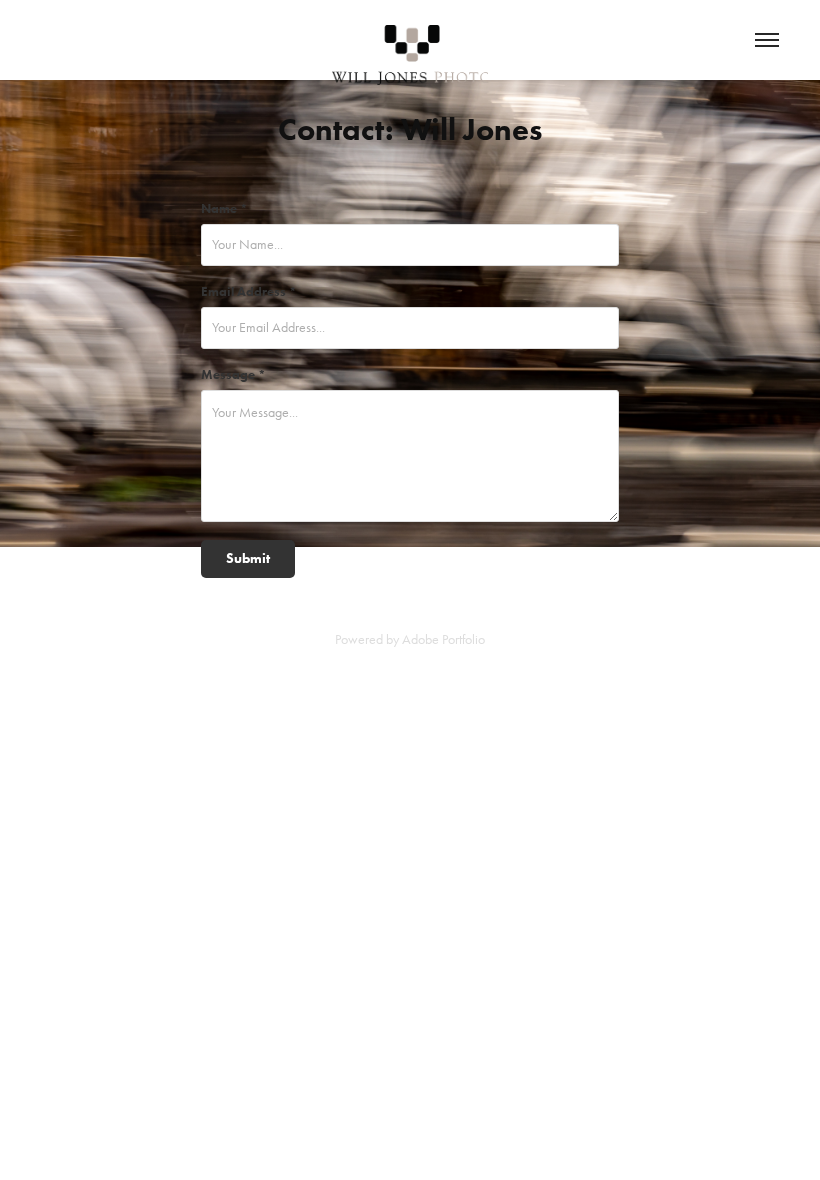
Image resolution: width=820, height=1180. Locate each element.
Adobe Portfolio (443, 639)
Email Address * (249, 291)
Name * (224, 208)
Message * (233, 374)
